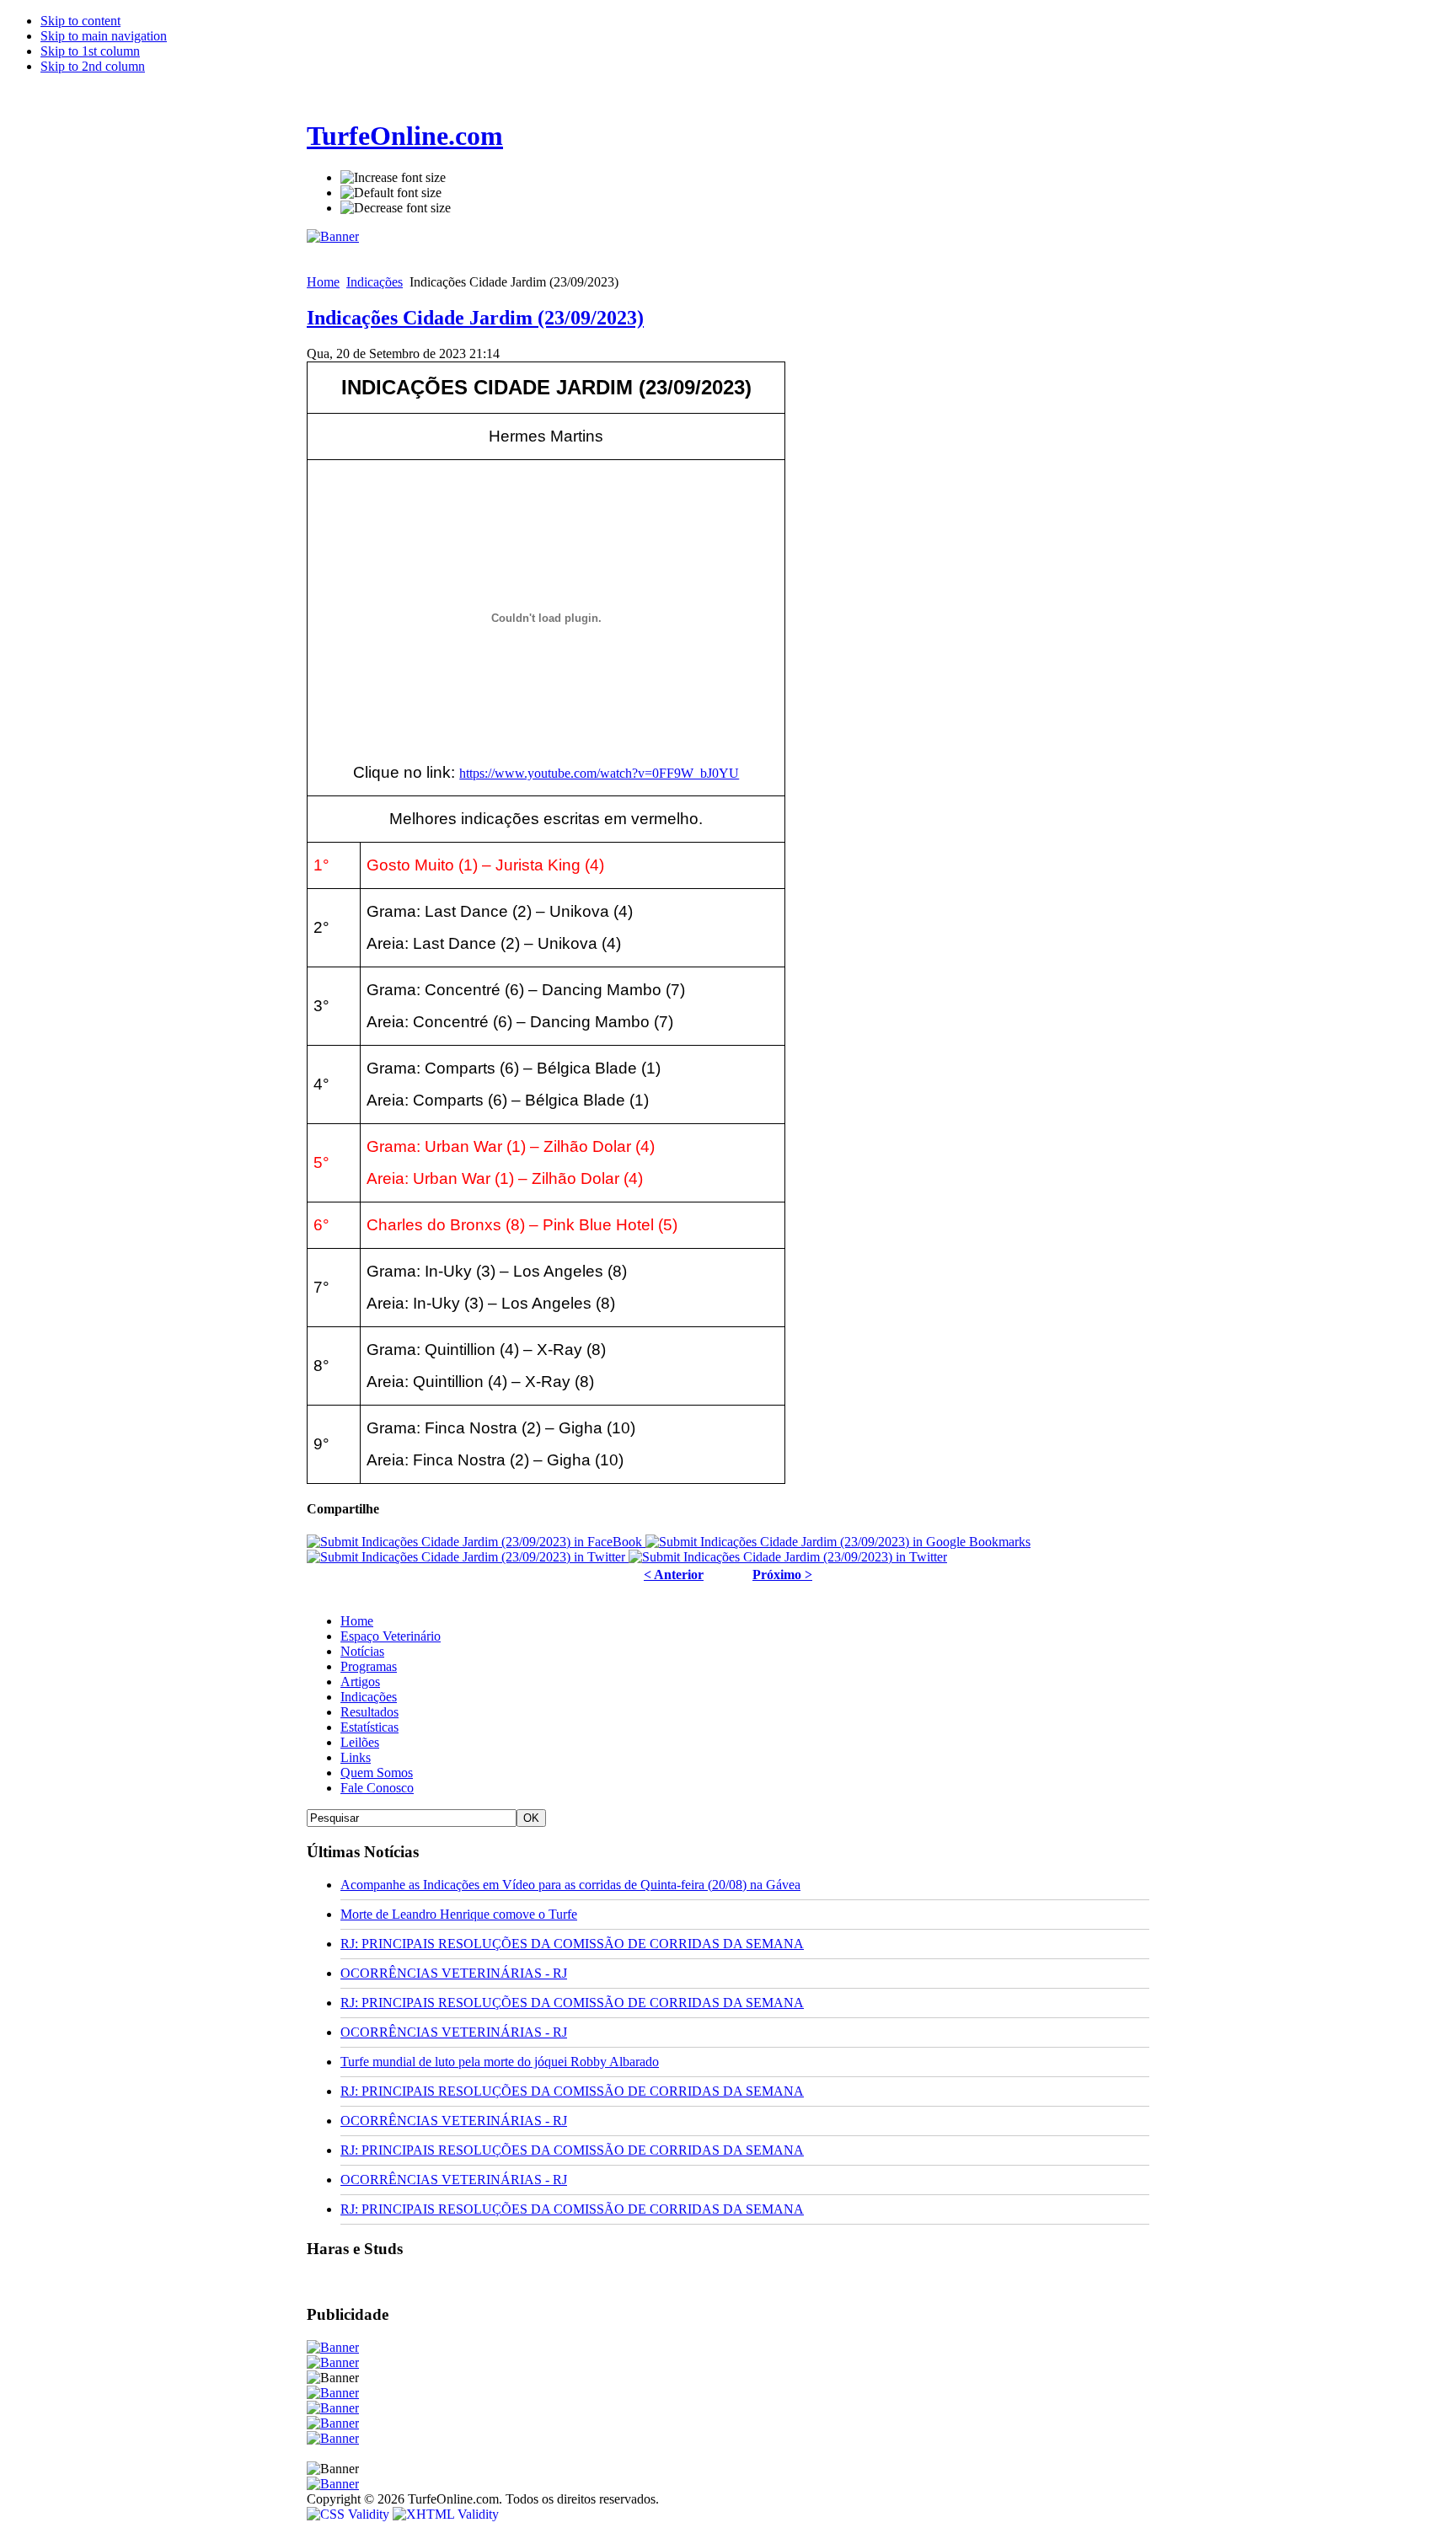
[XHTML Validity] (446, 2514)
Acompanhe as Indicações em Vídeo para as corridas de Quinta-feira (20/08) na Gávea (570, 1885)
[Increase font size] (393, 178)
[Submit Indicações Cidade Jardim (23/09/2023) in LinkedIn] (788, 1557)
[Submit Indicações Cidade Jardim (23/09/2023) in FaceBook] (476, 1542)
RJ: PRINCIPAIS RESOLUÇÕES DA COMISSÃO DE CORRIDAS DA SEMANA (572, 1944)
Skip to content (80, 21)
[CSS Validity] (350, 2514)
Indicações (375, 282)
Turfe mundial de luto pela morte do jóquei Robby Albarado (500, 2062)
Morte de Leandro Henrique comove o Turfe (459, 1914)
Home (323, 282)
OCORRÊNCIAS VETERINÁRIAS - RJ (454, 1973)
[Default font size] (391, 193)
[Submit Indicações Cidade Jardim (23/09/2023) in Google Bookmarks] (838, 1542)
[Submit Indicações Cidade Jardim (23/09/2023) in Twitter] (468, 1557)
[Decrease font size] (396, 208)
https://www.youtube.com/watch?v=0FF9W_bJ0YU (599, 773)
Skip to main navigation (104, 36)
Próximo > (782, 1575)
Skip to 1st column (90, 51)
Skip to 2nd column (93, 66)
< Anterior (674, 1575)
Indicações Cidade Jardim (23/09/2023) (475, 318)
